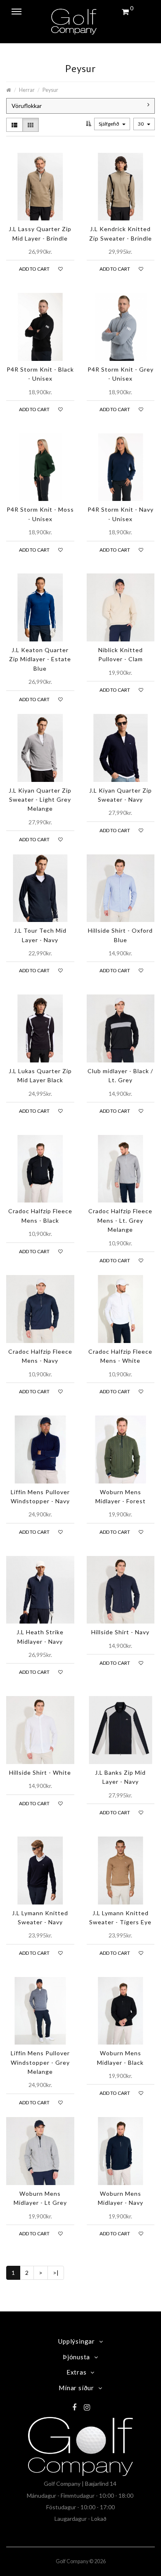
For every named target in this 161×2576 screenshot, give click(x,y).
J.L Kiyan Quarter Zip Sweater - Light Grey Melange (40, 800)
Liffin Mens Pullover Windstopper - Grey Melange (40, 2062)
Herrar (27, 90)
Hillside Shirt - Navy (120, 1632)
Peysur (50, 90)
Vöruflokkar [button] (27, 106)
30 (141, 124)
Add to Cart (34, 269)
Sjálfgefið (109, 124)
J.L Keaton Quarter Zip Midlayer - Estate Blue (40, 659)
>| (56, 2273)
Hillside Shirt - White (40, 1772)
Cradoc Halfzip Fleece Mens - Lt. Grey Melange (120, 1220)
